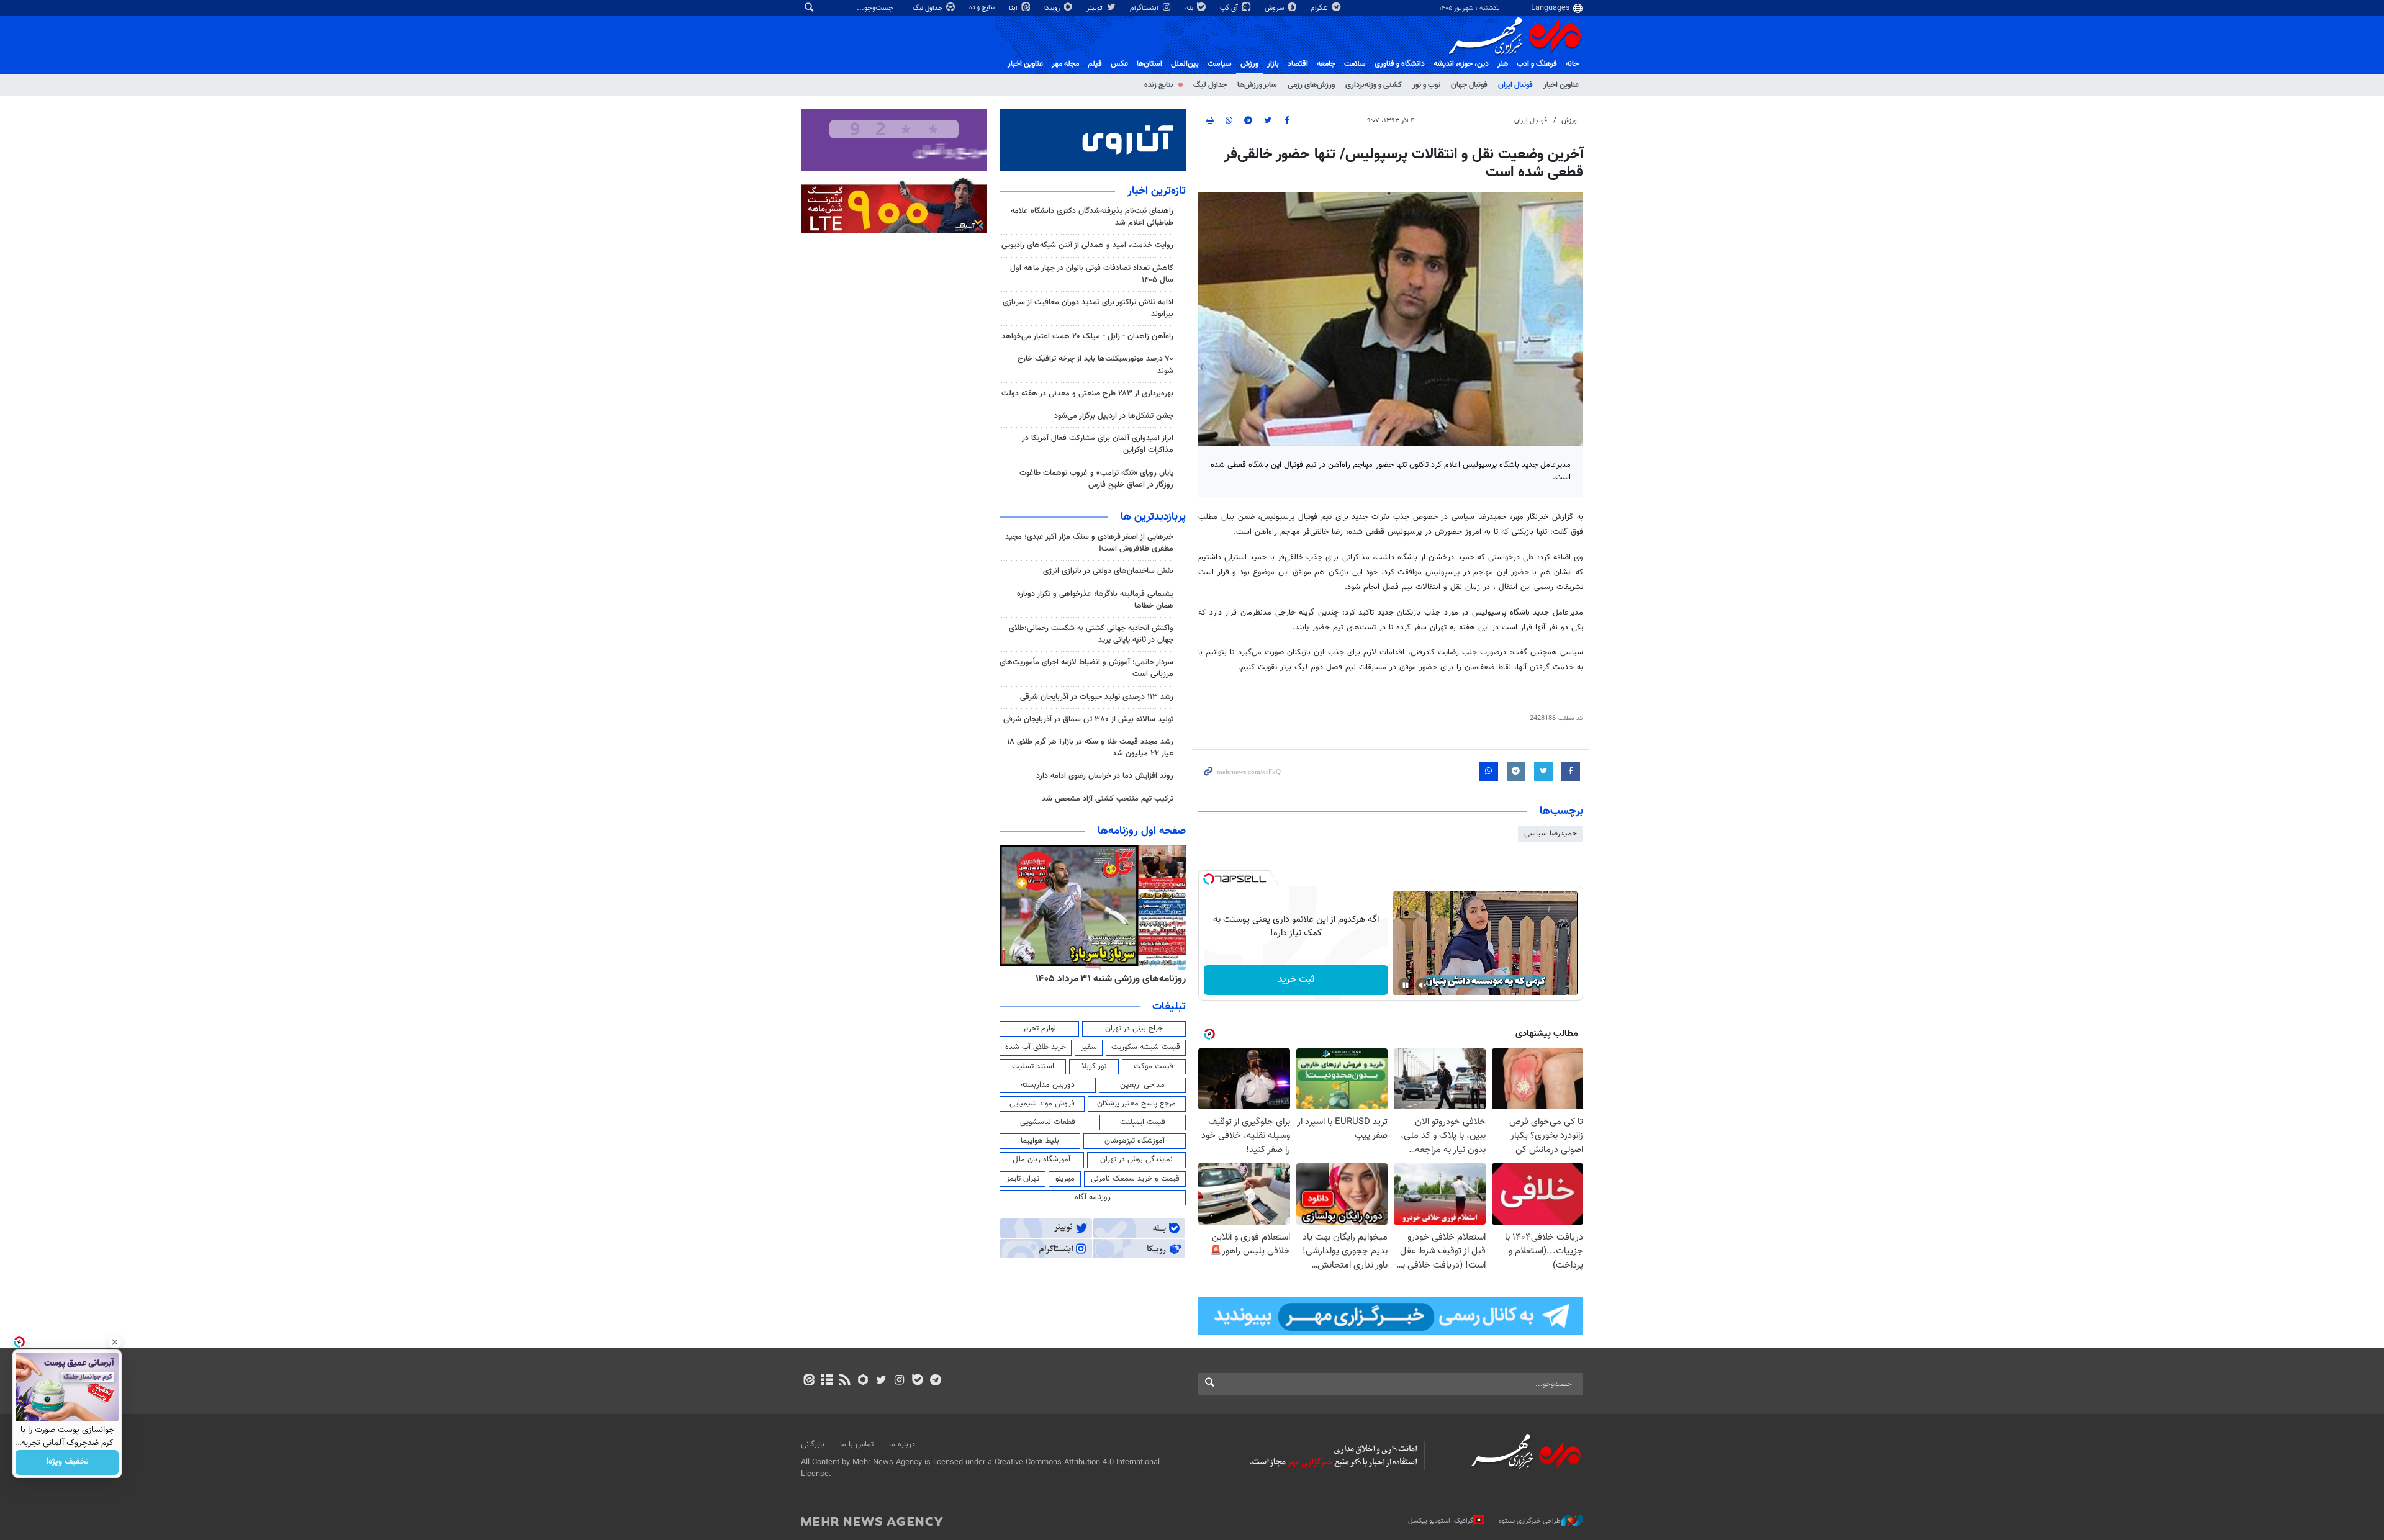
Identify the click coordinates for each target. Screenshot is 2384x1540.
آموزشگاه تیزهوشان (1135, 1141)
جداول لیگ (928, 8)
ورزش (1249, 64)
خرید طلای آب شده (1036, 1047)
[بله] (917, 1381)
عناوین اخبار (1561, 85)
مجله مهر (1065, 64)
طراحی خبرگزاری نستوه (1530, 1521)
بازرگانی (813, 1444)
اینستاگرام (1145, 8)
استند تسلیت (1033, 1066)
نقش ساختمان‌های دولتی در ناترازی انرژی (1108, 571)
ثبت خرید (1296, 980)
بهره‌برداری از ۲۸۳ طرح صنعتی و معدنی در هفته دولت (1087, 394)
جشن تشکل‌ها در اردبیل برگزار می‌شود (1114, 416)
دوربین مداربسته (1048, 1085)
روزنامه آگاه (1093, 1197)
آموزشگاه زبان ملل (1041, 1160)
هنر (1503, 64)
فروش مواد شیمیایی (1042, 1104)
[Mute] (1423, 985)
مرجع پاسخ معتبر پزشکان (1136, 1104)
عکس (1119, 64)
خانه (1572, 64)
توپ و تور (1426, 85)
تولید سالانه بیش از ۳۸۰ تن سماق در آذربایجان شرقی (1088, 719)
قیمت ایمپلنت (1143, 1122)
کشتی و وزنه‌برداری (1374, 85)
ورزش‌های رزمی (1311, 85)
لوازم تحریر (1039, 1029)
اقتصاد (1298, 64)
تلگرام (1320, 8)
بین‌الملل (1185, 64)
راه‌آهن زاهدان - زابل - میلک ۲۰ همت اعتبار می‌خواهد (1087, 336)
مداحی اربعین (1142, 1085)
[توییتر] (881, 1381)
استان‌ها (1149, 64)
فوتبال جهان (1469, 85)
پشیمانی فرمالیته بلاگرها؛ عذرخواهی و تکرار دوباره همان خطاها (1095, 600)
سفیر (1089, 1047)
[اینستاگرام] (899, 1381)
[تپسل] (1209, 879)
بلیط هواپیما (1040, 1141)
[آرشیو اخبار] (827, 1381)
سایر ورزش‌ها (1257, 85)
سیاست (1220, 64)
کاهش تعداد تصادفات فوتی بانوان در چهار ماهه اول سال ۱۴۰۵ (1092, 274)
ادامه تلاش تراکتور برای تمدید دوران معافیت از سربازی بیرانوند (1088, 308)
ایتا (1014, 8)
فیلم (1095, 64)
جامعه (1326, 64)
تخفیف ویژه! (67, 1462)
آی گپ (1230, 8)
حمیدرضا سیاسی (1551, 834)
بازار (1273, 64)
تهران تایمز (1023, 1179)
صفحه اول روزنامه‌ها (1142, 831)
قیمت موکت (1154, 1066)
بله (1190, 8)
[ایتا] (809, 1381)
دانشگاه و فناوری (1400, 64)
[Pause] (1406, 985)
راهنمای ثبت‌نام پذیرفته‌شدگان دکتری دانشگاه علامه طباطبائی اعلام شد (1092, 217)
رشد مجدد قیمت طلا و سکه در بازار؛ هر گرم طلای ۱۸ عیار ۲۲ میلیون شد (1090, 748)
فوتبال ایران (1515, 85)
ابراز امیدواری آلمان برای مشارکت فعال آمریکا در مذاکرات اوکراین (1098, 444)
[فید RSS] (845, 1381)
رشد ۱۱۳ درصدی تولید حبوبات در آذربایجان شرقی (1097, 697)
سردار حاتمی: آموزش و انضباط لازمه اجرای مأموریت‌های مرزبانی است (1086, 668)
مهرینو (1065, 1179)
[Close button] (115, 1342)
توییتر (1095, 8)
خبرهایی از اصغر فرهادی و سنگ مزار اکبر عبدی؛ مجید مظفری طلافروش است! (1089, 543)
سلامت (1355, 64)
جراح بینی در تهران (1134, 1029)
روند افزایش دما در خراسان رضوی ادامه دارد (1105, 776)
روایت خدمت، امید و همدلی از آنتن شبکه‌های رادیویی (1087, 245)
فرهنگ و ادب (1537, 64)
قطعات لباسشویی (1048, 1122)
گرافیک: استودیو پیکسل (1441, 1521)
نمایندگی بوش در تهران (1136, 1160)
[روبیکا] (863, 1381)
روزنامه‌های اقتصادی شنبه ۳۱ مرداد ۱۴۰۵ (1107, 979)
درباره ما (902, 1444)
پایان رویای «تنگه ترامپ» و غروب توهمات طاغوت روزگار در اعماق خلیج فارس (1096, 479)
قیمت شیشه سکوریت (1146, 1047)
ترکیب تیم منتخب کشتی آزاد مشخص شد (1108, 799)
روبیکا (1053, 8)
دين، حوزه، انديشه (1461, 64)
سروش (1275, 8)
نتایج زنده (983, 8)
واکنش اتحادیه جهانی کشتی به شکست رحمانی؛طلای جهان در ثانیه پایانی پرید (1091, 634)
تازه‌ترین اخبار (1157, 191)
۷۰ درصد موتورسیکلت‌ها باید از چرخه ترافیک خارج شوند (1095, 365)
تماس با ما (857, 1444)
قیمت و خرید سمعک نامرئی (1135, 1179)
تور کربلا (1094, 1066)
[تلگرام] (935, 1381)
